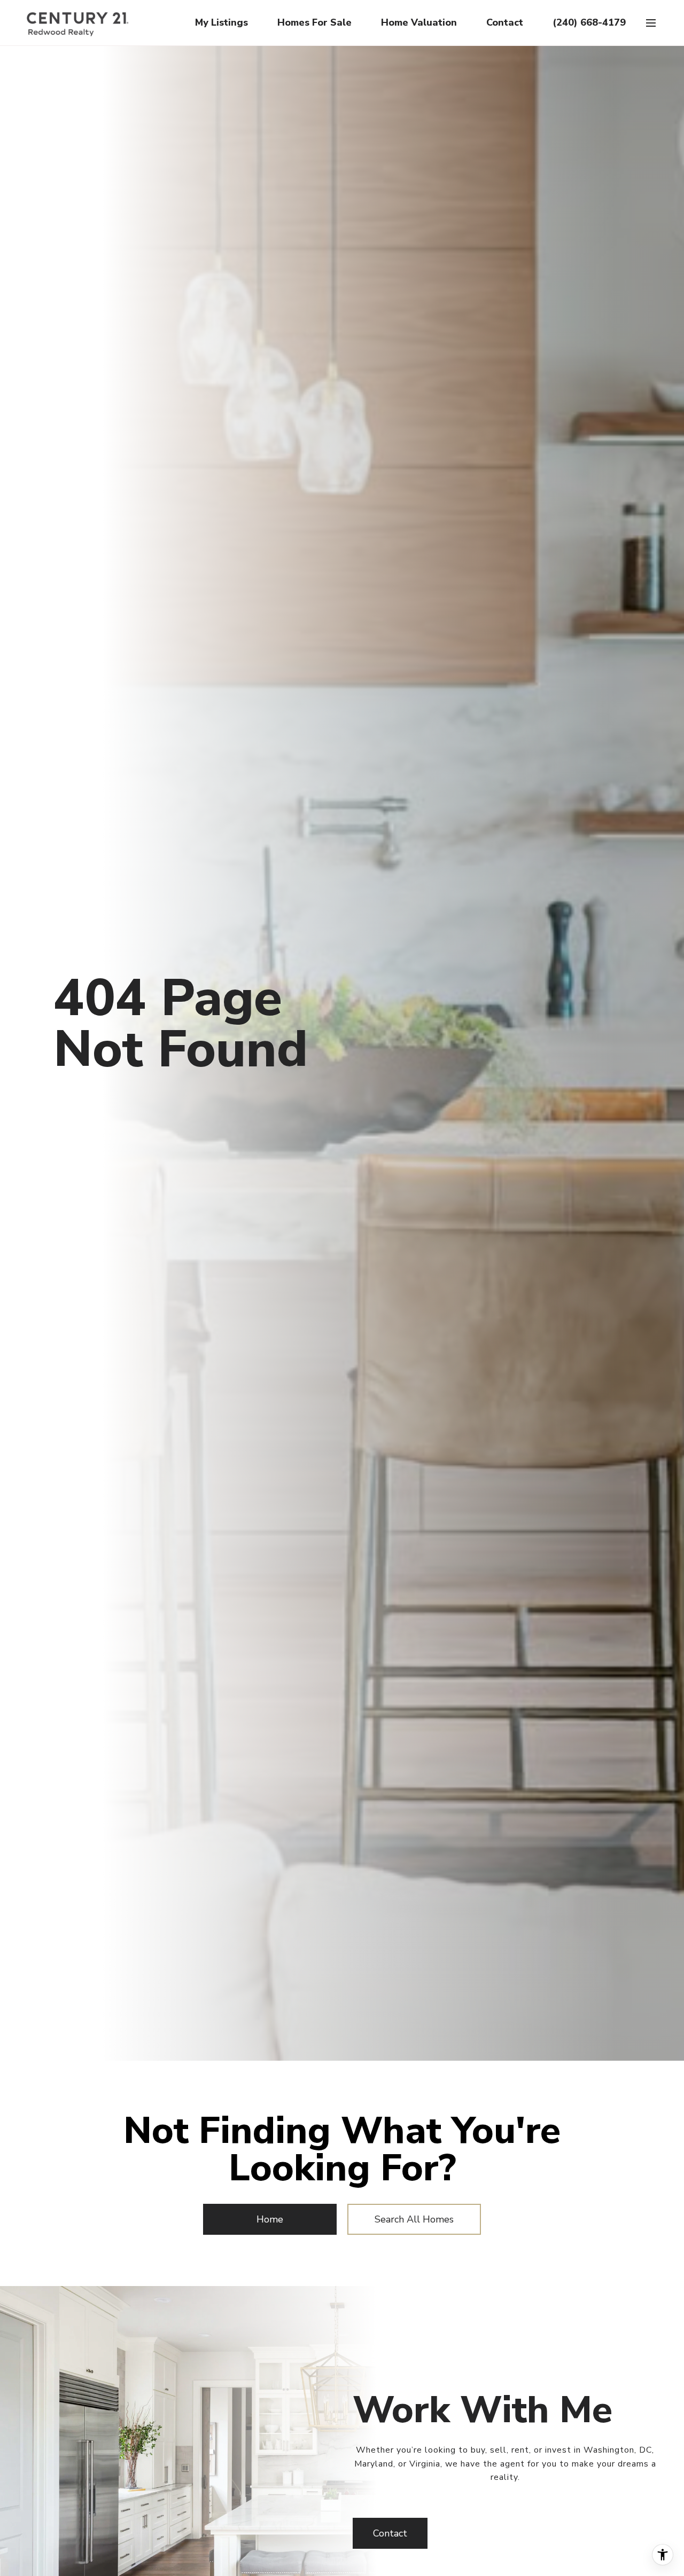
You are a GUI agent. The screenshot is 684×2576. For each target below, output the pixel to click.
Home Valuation (419, 22)
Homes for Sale (314, 22)
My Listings (221, 22)
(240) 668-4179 (589, 22)
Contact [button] (390, 2533)
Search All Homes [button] (414, 2219)
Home (270, 2219)
